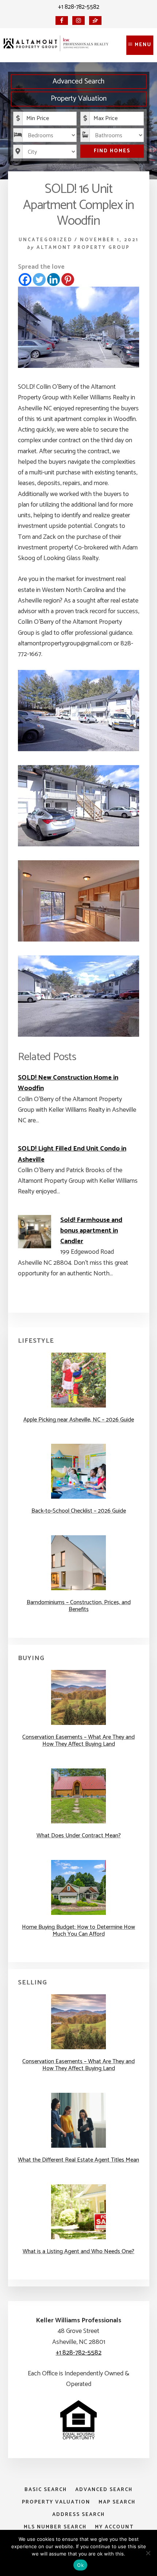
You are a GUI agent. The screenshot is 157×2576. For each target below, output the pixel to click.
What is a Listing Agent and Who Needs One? (78, 2251)
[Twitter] (39, 279)
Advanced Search (78, 81)
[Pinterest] (68, 279)
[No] (148, 2553)
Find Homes (112, 151)
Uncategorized (45, 240)
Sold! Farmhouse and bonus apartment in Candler (91, 1231)
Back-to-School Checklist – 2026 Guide (79, 1511)
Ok (80, 2565)
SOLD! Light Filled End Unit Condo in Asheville (72, 1154)
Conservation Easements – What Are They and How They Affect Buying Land (78, 1741)
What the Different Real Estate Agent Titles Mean (78, 2160)
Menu (143, 45)
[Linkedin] (53, 279)
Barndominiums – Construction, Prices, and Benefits (79, 1606)
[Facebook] (25, 279)
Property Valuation (79, 99)
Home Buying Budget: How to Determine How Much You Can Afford (78, 1931)
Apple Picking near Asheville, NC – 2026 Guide (79, 1420)
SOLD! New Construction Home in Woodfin (68, 1083)
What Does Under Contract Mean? (79, 1836)
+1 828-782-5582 (79, 7)
